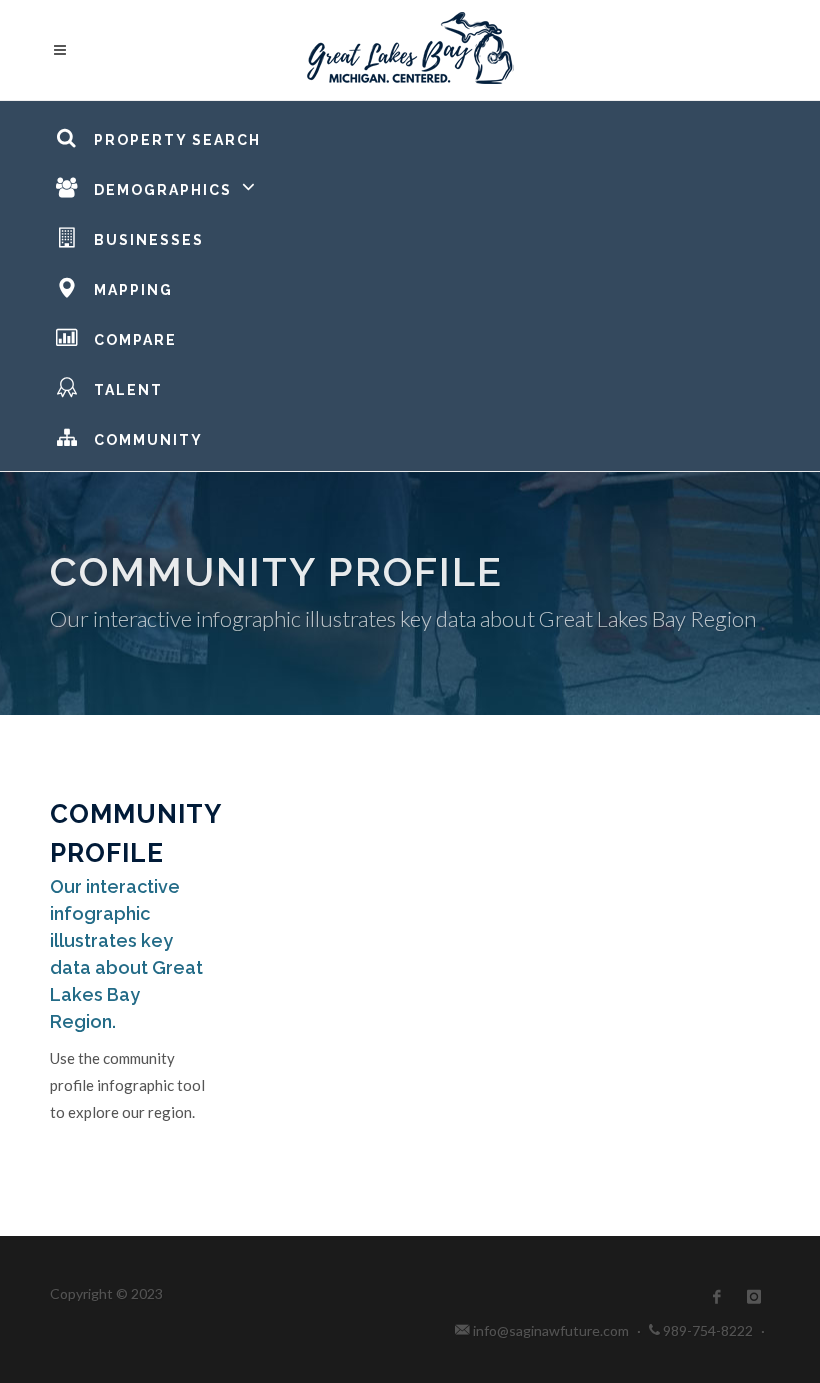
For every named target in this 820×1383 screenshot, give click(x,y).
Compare (135, 340)
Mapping (133, 290)
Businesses (149, 240)
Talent (128, 390)
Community (148, 440)
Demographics (163, 190)
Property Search (177, 140)
